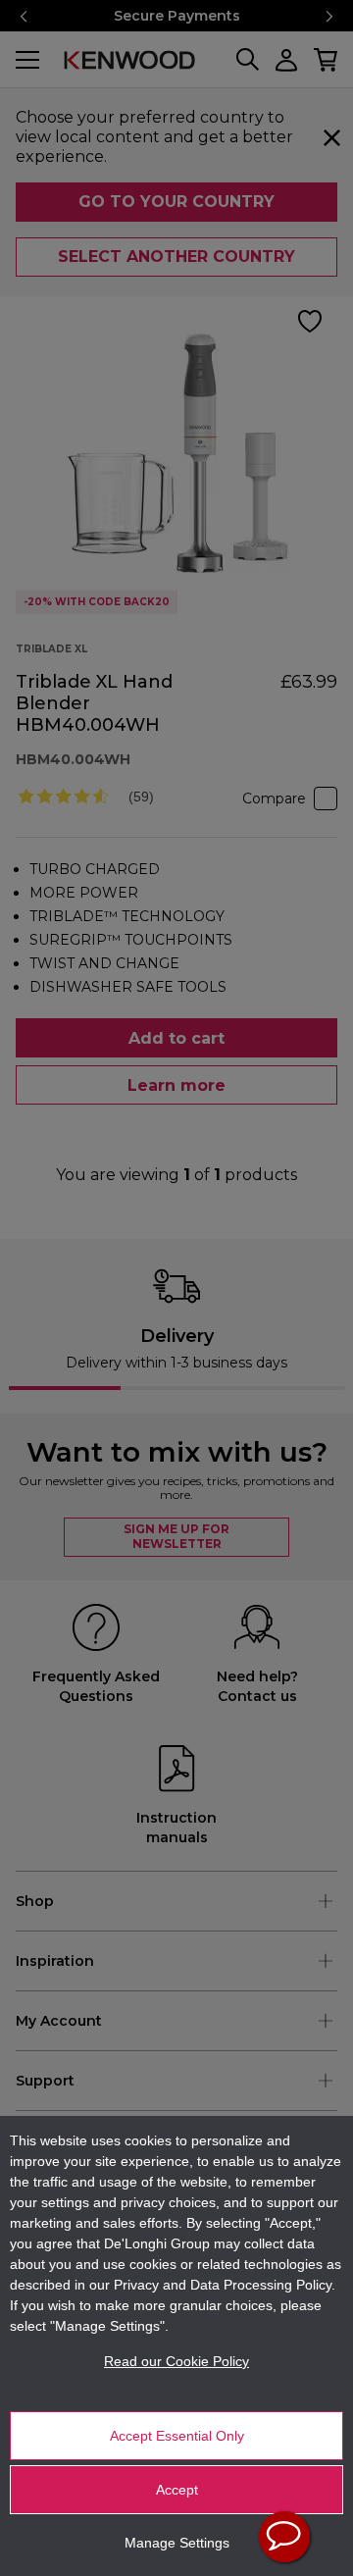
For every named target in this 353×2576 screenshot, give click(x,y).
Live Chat (284, 2537)
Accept (177, 2490)
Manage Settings (177, 2543)
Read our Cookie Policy (176, 2361)
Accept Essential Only (177, 2436)
